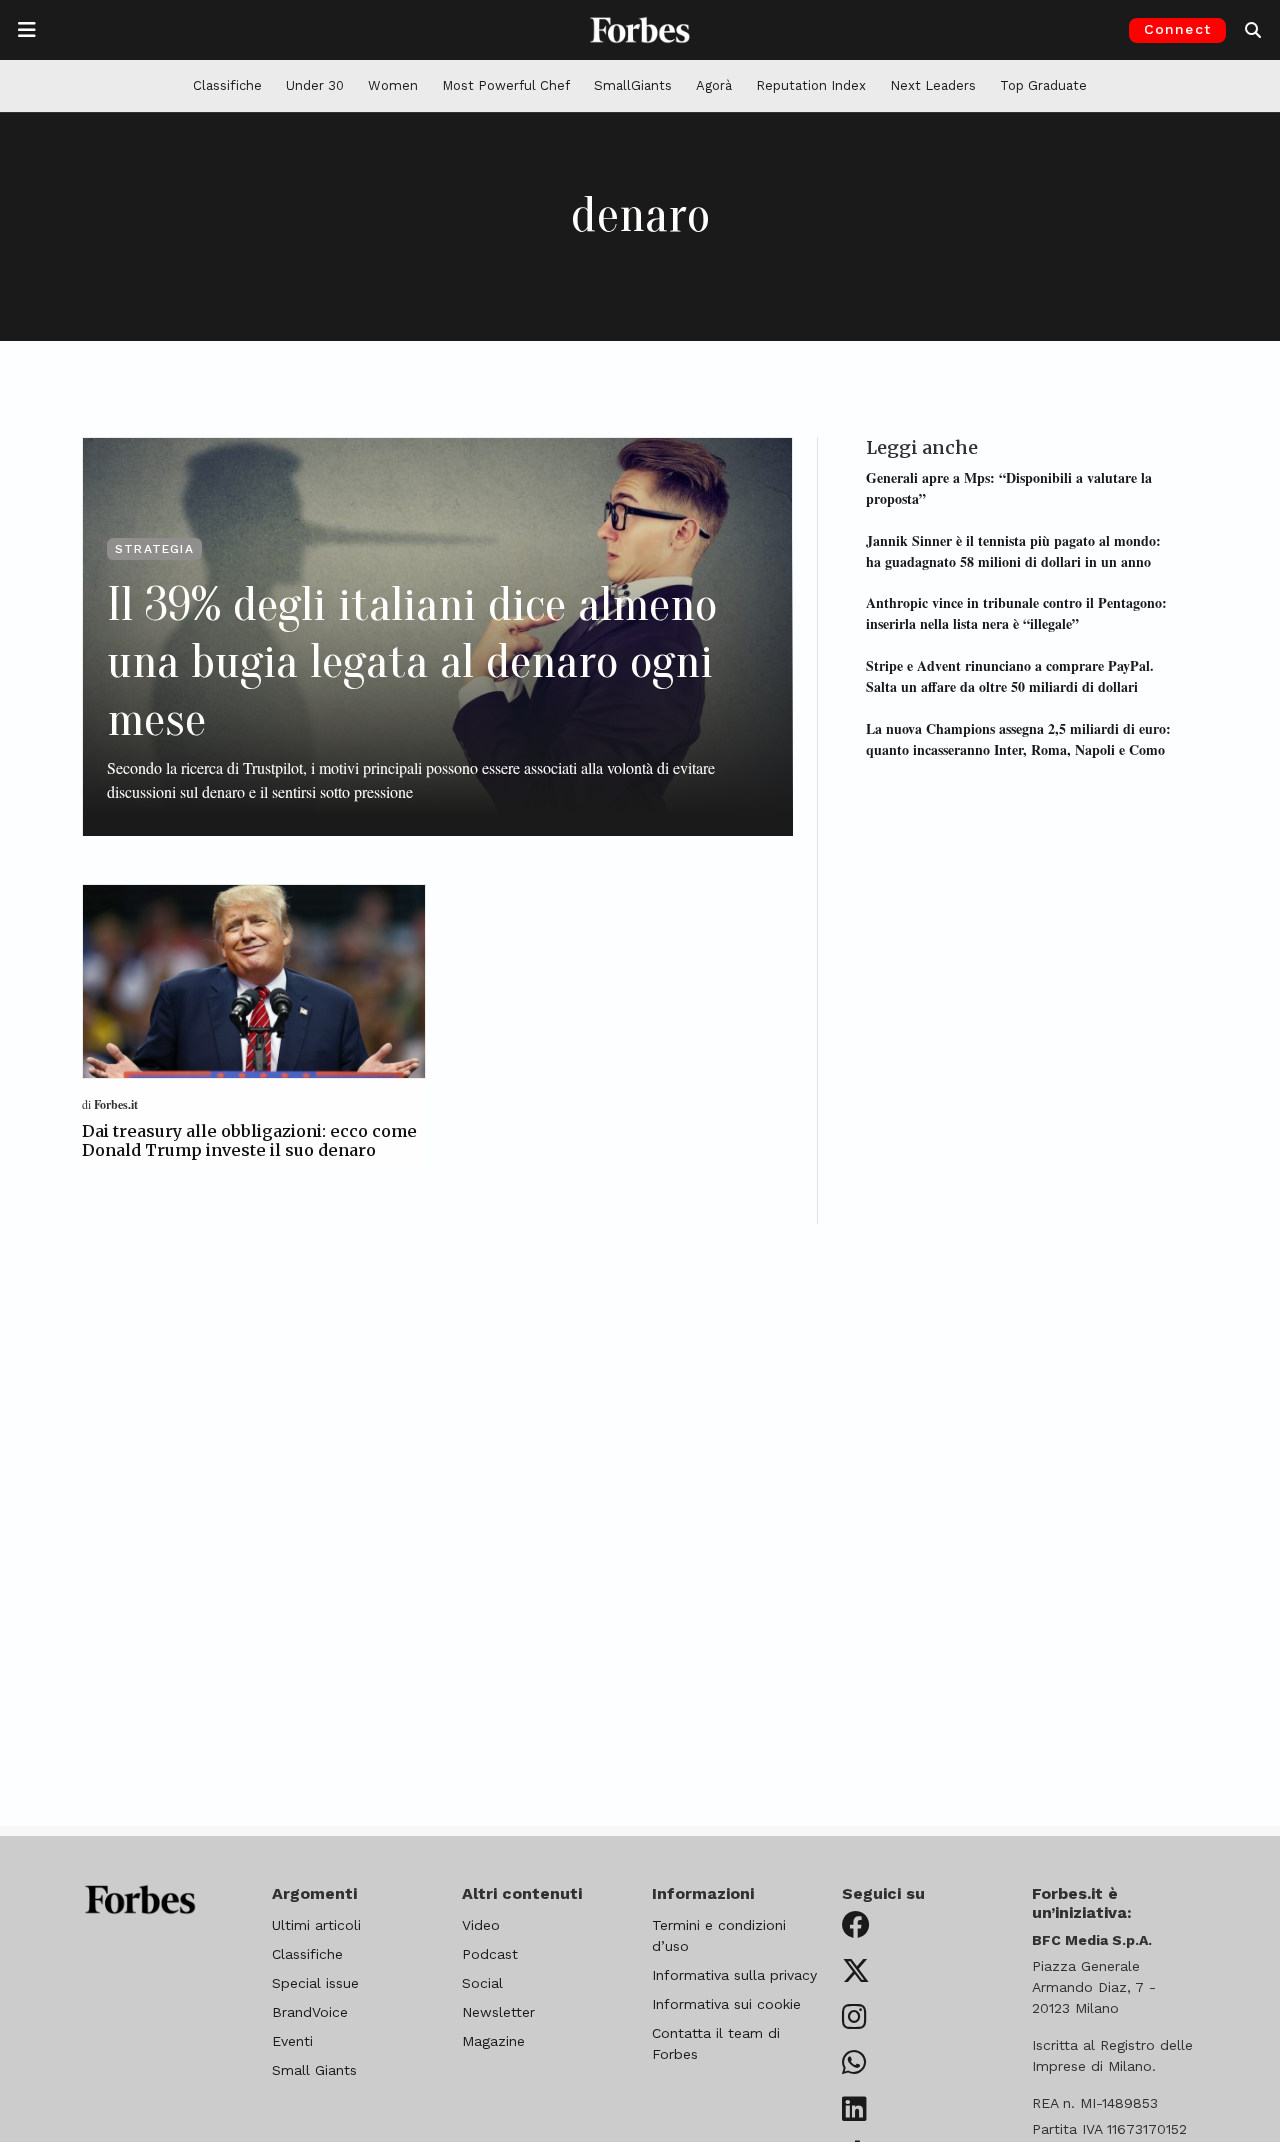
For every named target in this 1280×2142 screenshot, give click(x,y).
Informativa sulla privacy (734, 1975)
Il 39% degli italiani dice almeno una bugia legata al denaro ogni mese (412, 662)
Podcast (490, 1954)
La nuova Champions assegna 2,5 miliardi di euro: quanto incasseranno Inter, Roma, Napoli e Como (1018, 738)
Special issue (315, 1983)
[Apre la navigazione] (27, 30)
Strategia (154, 549)
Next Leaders (933, 85)
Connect (1177, 29)
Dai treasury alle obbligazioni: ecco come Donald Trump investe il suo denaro (249, 1140)
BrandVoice (310, 2012)
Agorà (714, 85)
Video (481, 1925)
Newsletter (498, 2012)
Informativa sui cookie (726, 2004)
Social (482, 1983)
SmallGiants (633, 85)
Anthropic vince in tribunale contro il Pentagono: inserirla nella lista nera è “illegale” (1016, 613)
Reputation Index (811, 85)
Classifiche (227, 85)
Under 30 (315, 85)
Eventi (292, 2041)
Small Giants (314, 2070)
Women (393, 85)
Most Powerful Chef (506, 85)
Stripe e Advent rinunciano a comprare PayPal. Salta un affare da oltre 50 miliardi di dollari (1010, 675)
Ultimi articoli (316, 1925)
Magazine (493, 2041)
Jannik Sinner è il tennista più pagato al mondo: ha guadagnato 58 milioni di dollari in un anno (1013, 550)
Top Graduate (1043, 85)
